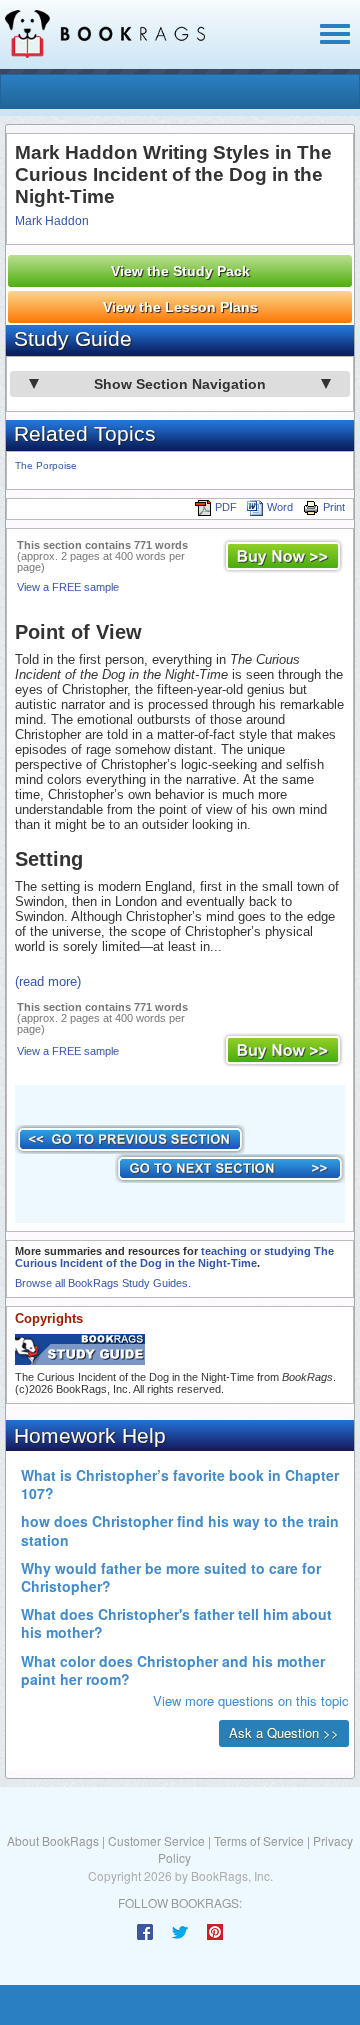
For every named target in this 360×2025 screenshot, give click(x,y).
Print (334, 507)
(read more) (48, 981)
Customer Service (156, 1840)
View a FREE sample (68, 587)
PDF (226, 507)
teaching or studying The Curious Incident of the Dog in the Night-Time (174, 1257)
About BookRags (53, 1840)
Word (280, 507)
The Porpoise (46, 465)
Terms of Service (259, 1840)
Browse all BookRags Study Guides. (103, 1283)
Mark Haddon (52, 221)
